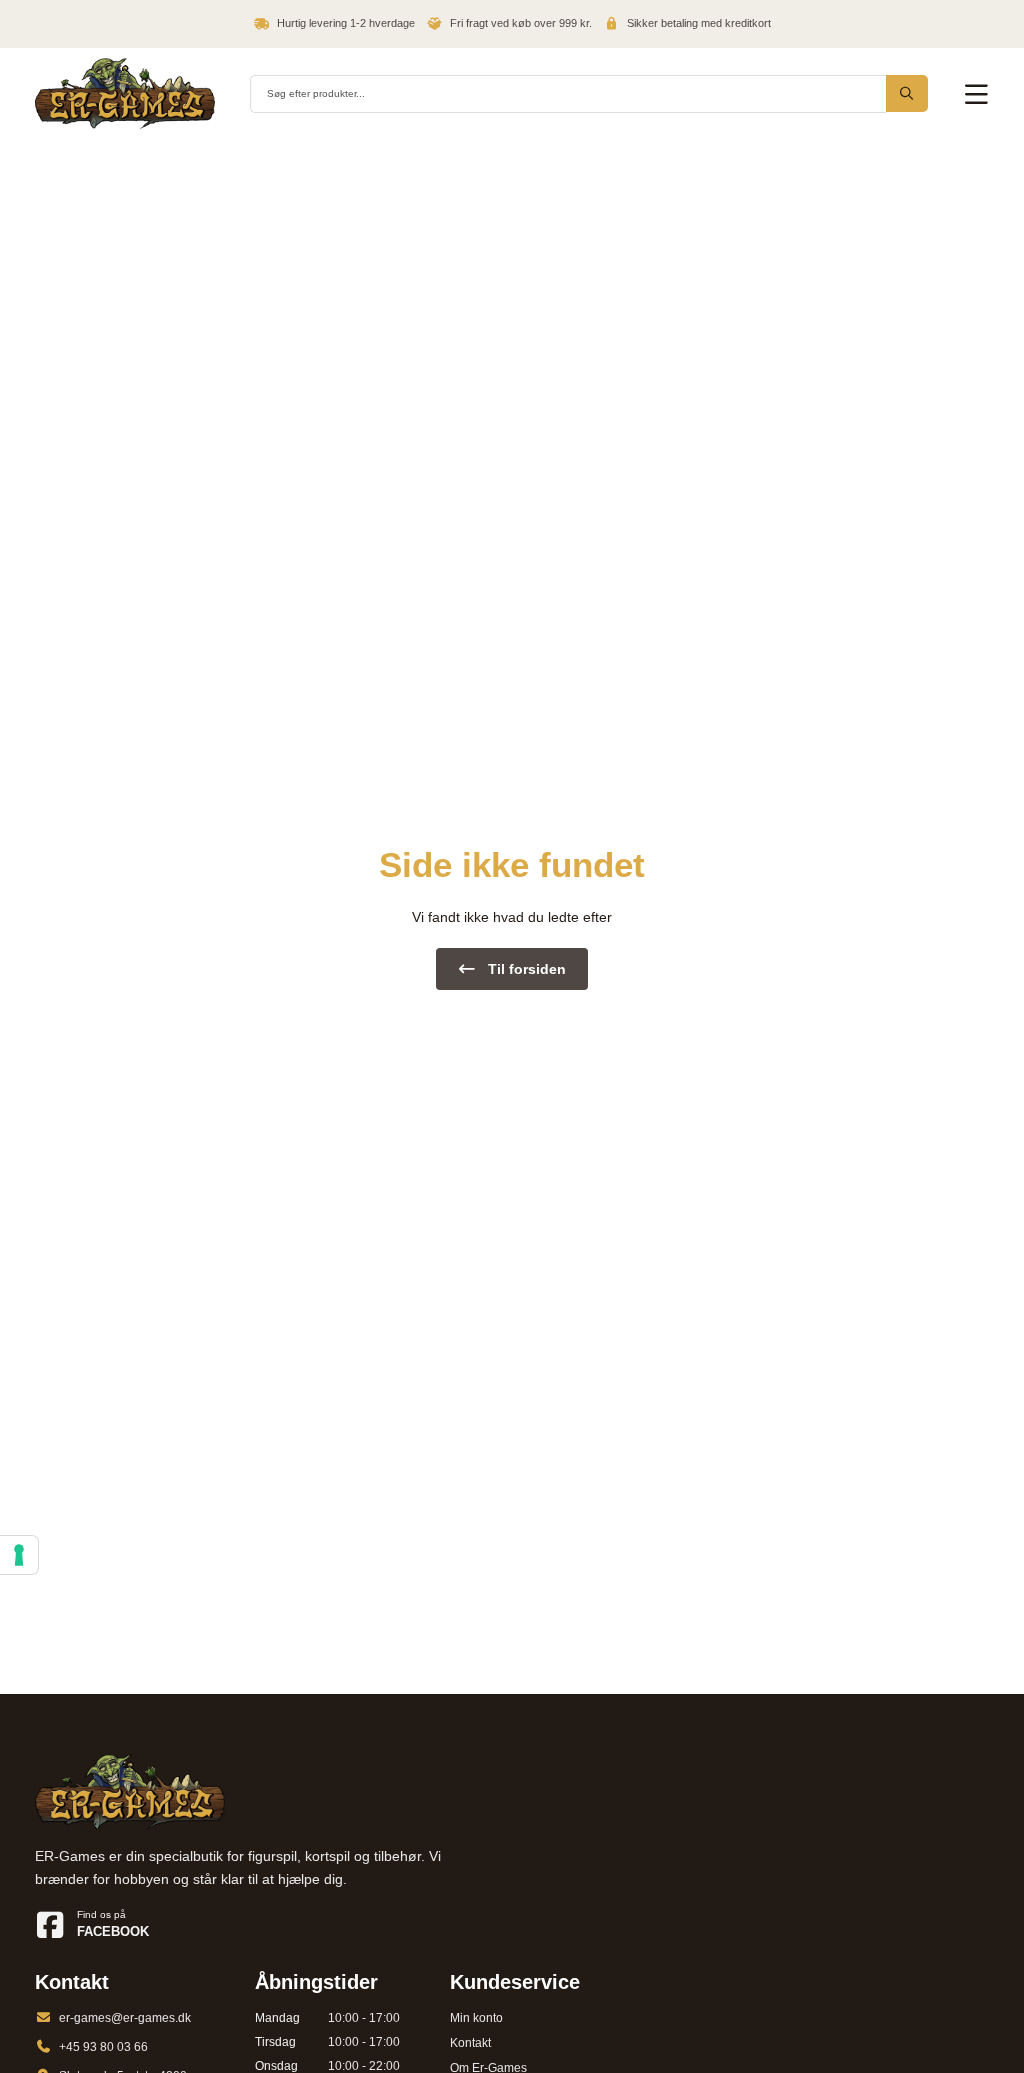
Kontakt (470, 2043)
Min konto (476, 2018)
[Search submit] (907, 93)
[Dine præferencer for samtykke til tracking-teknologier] (19, 1555)
